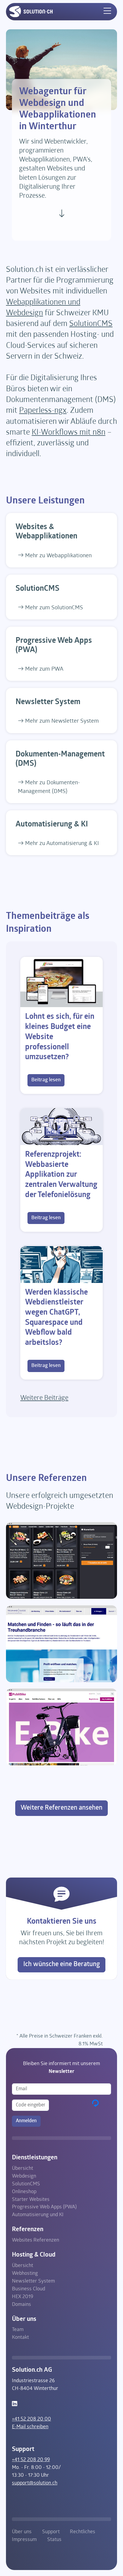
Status (54, 2540)
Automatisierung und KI (38, 2215)
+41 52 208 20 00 (31, 2419)
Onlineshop (24, 2192)
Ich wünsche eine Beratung (62, 1964)
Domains (21, 2305)
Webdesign (24, 2176)
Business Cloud (29, 2289)
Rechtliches (83, 2532)
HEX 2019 (23, 2297)
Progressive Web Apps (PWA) (44, 2207)
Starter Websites (31, 2200)
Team (18, 2330)
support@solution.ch (35, 2483)
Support (51, 2532)
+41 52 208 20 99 (31, 2460)
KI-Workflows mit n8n (69, 433)
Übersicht (23, 2168)
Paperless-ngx (43, 411)
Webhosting (25, 2273)
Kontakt (20, 2337)
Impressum (24, 2540)
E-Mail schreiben (30, 2427)
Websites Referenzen (36, 2240)
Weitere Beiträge (44, 1398)
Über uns (22, 2532)
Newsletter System (33, 2281)
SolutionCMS (91, 324)
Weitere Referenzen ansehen (61, 1808)
